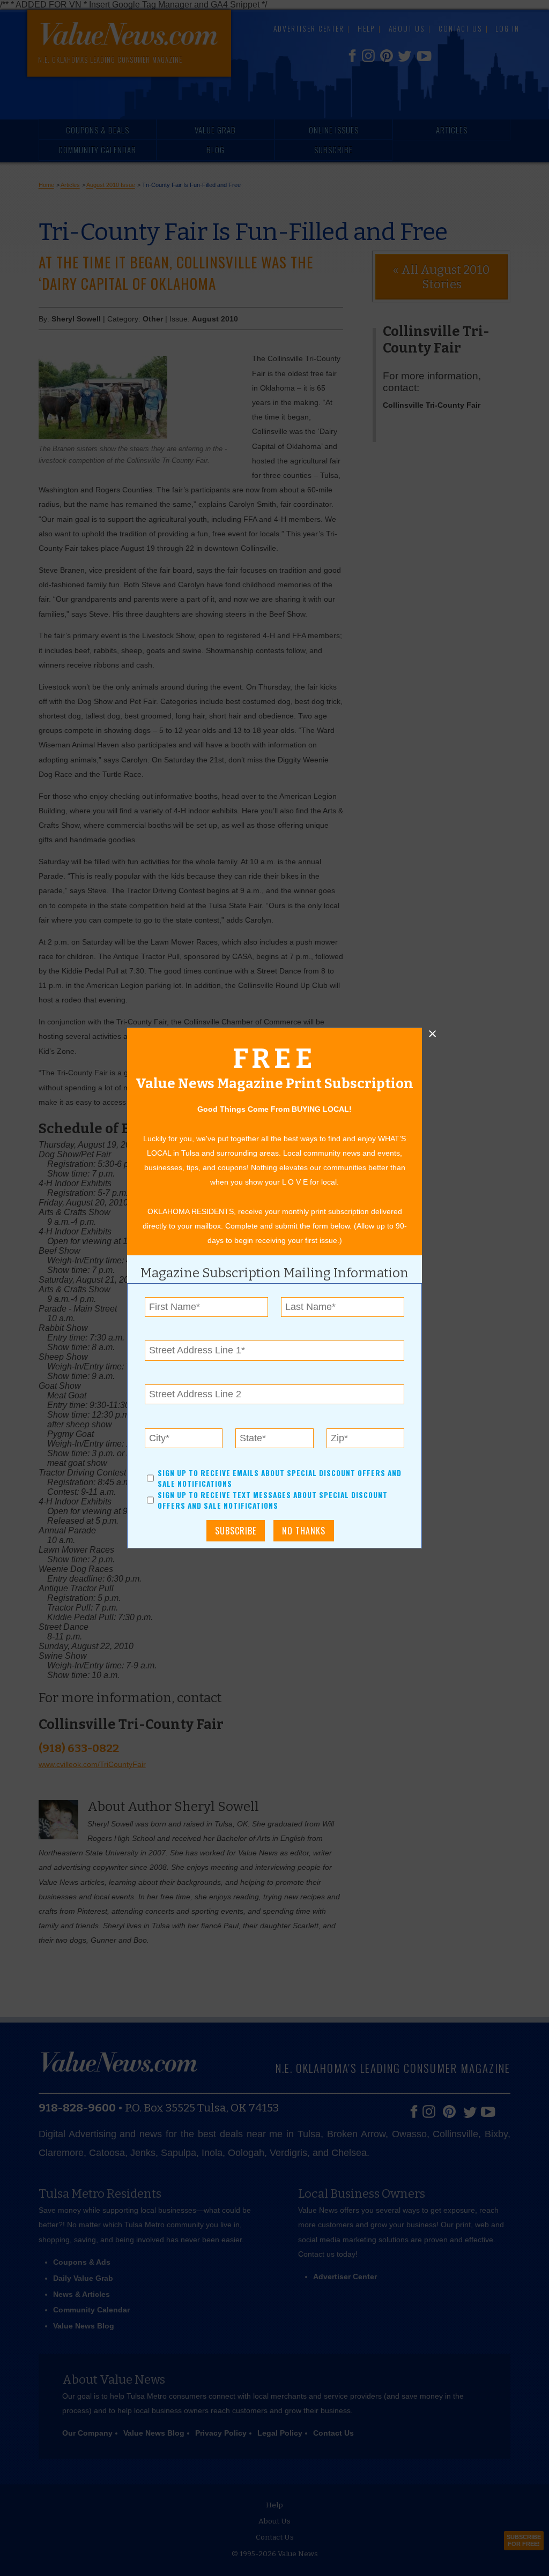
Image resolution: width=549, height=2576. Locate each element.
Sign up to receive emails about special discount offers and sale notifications (280, 1478)
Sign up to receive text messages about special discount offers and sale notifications (273, 1500)
